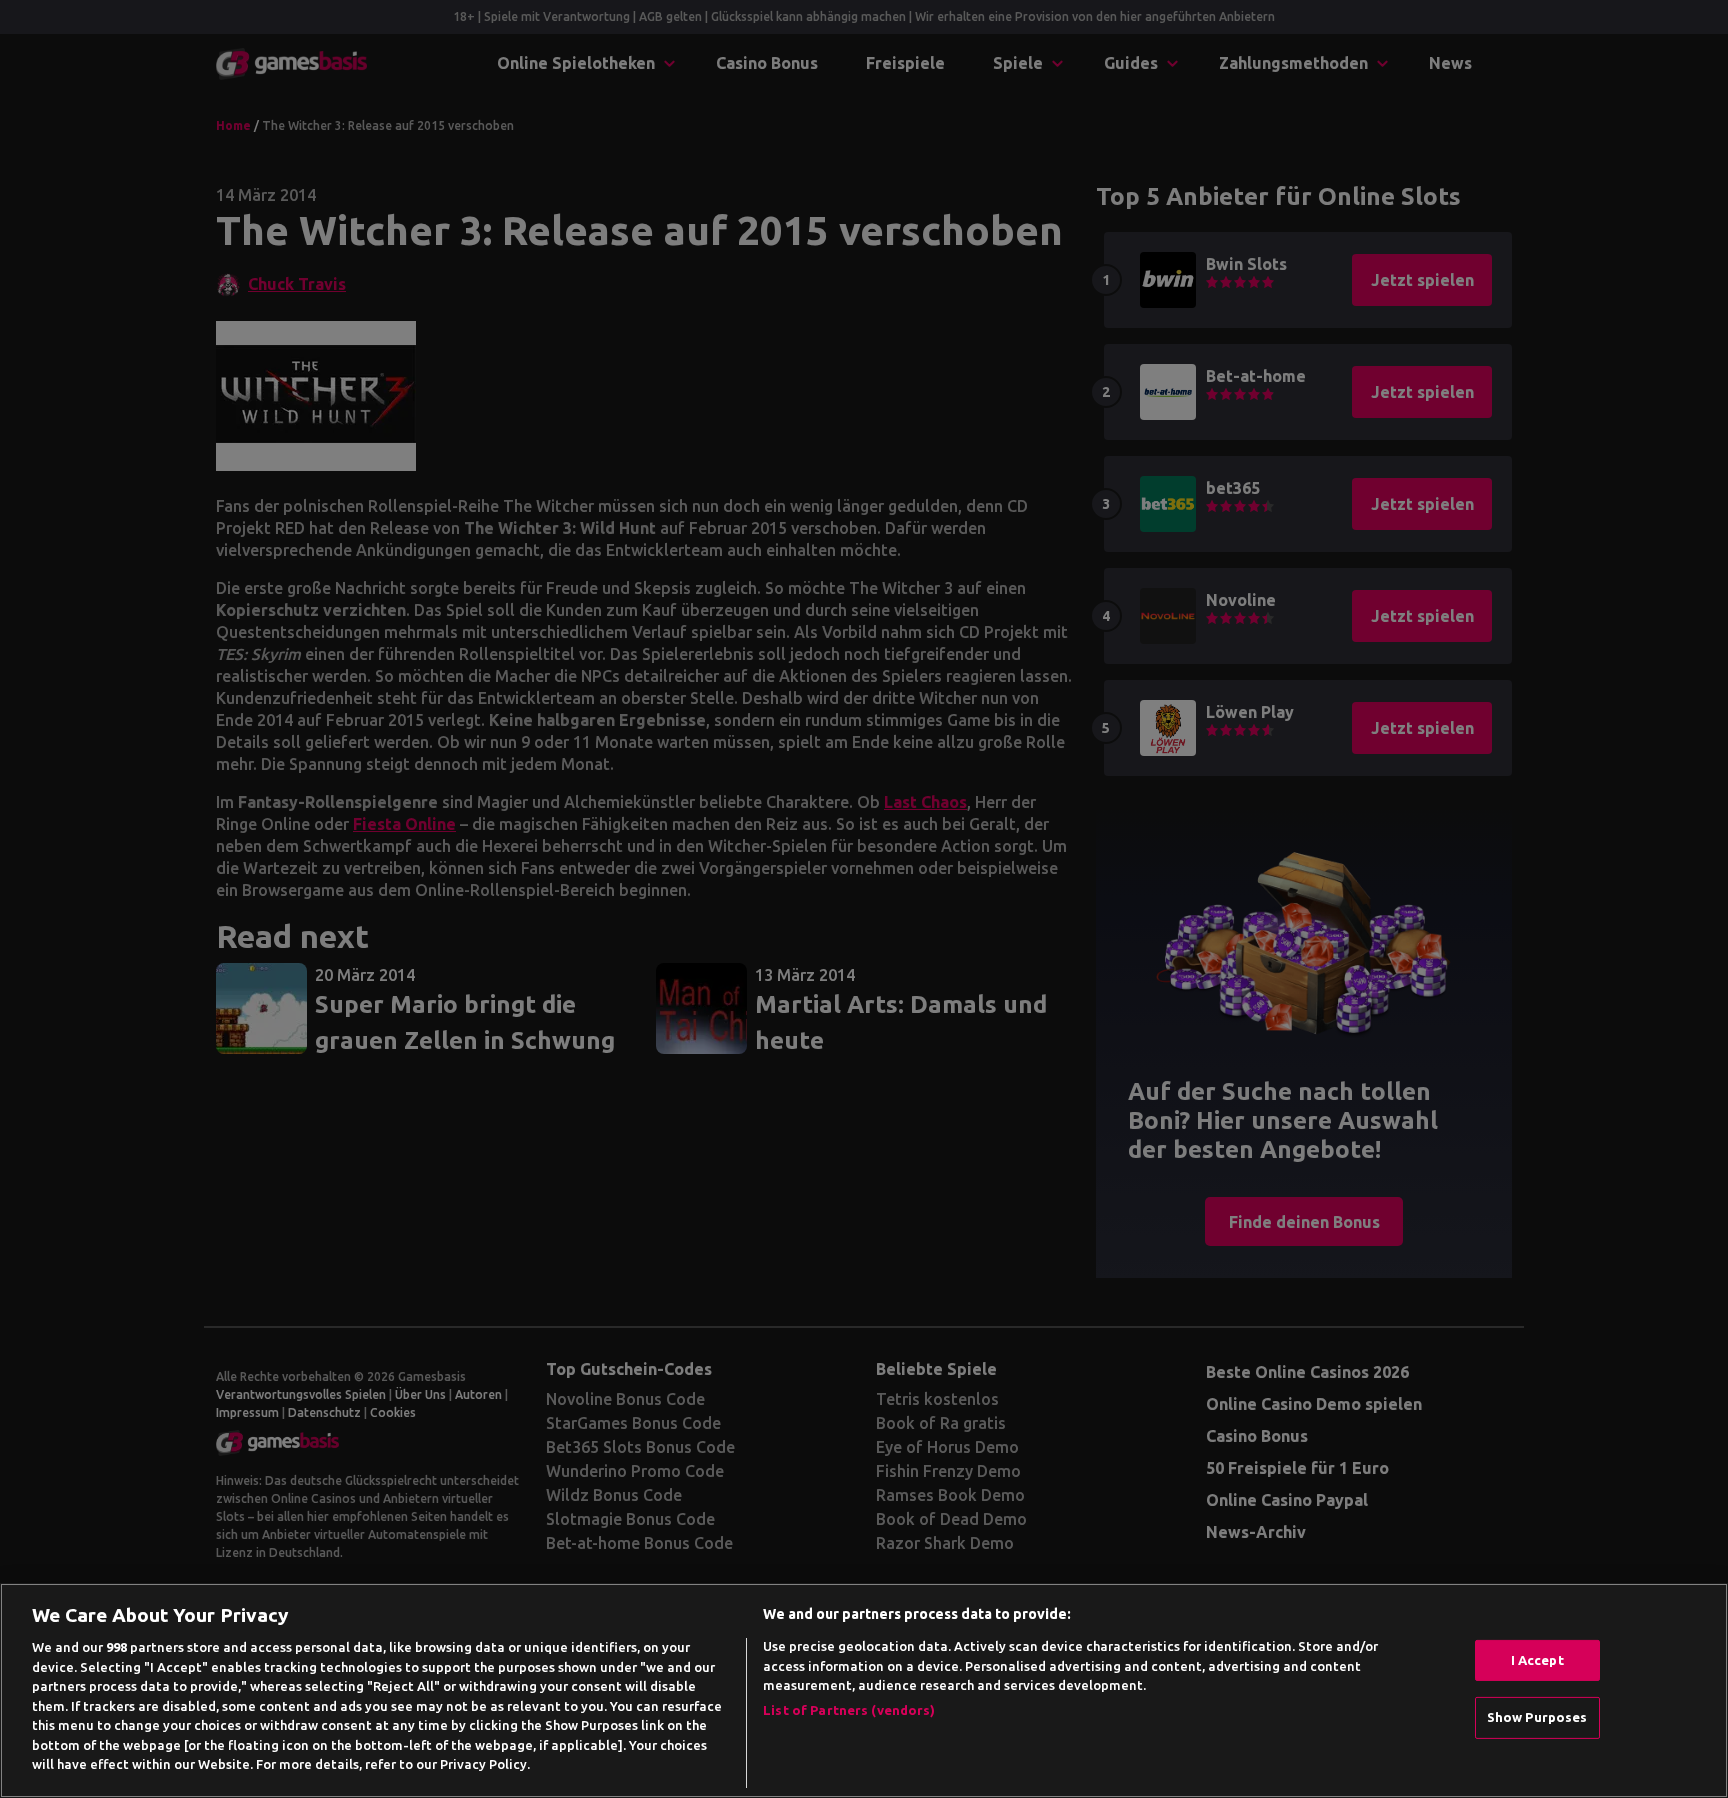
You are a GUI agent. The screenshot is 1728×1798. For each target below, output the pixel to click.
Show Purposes (1537, 1717)
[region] (864, 1690)
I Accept (1537, 1660)
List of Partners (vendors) (849, 1710)
